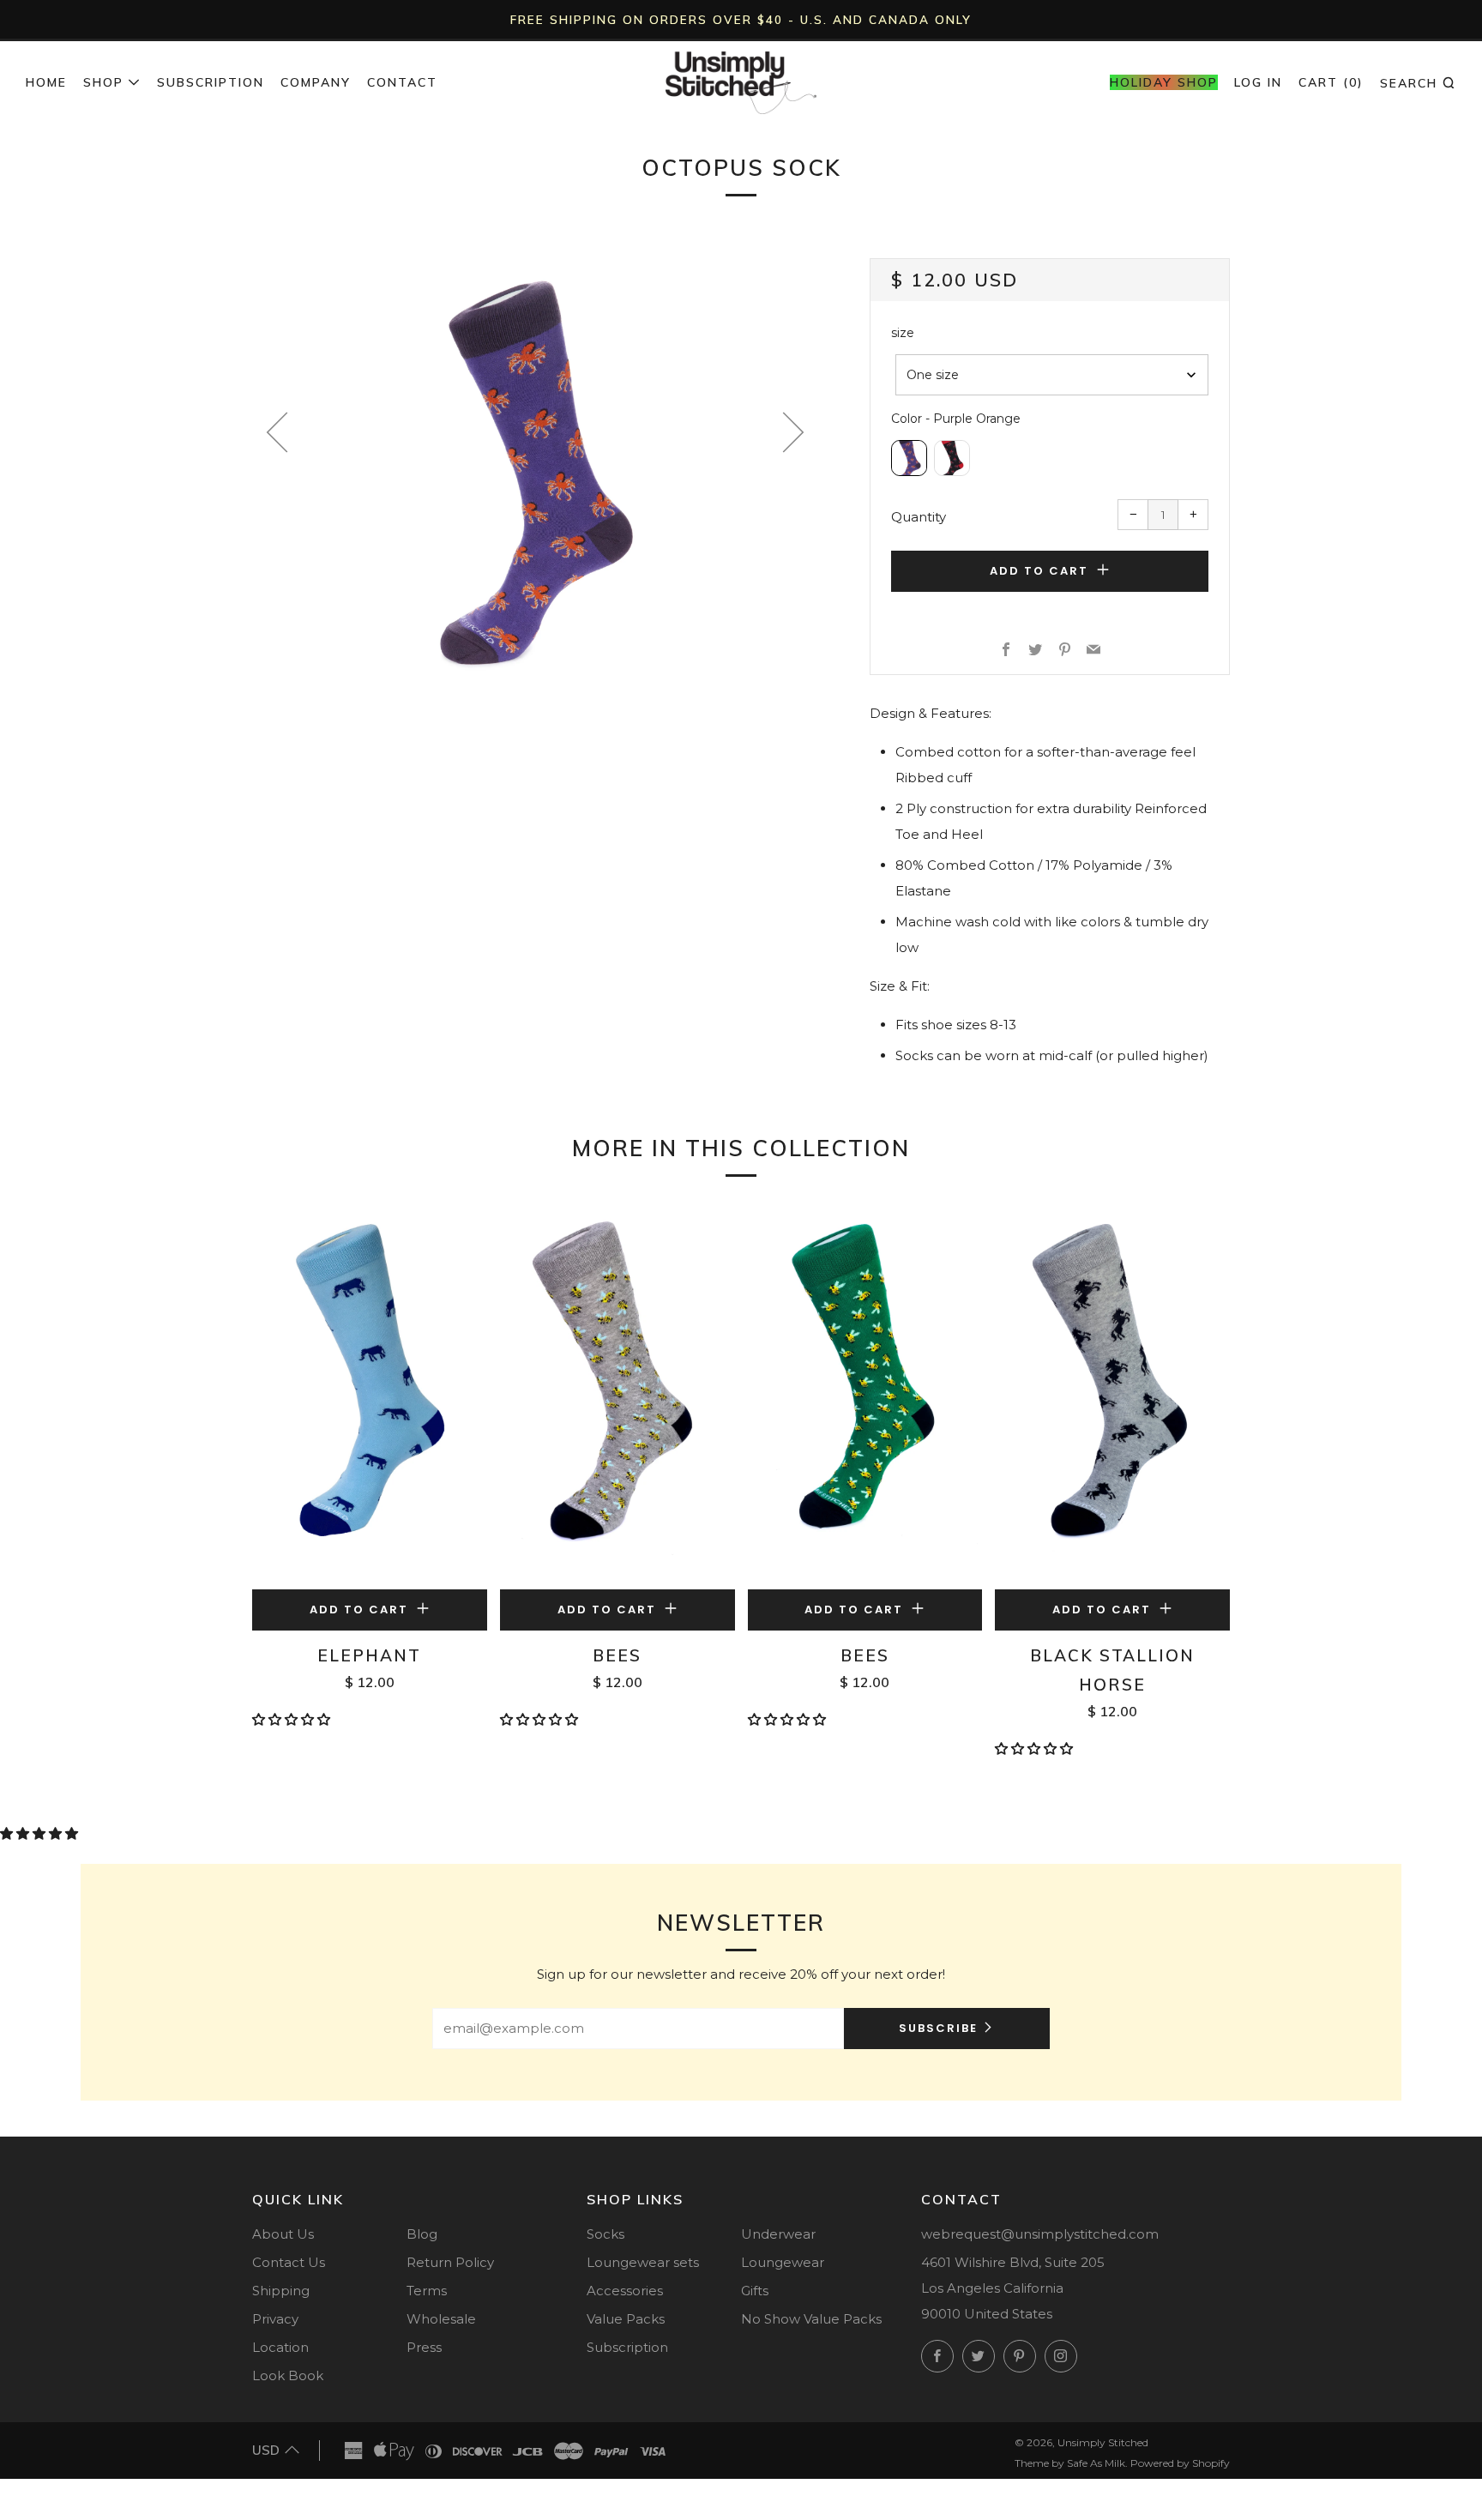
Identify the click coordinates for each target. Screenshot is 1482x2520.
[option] (535, 473)
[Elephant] (370, 1396)
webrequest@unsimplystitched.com (1040, 2234)
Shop (103, 82)
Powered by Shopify (1180, 2463)
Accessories (625, 2291)
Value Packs (626, 2319)
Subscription (211, 82)
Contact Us (289, 2262)
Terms (427, 2291)
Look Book (288, 2375)
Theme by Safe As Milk (1070, 2463)
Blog (422, 2234)
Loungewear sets (643, 2262)
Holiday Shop (1164, 82)
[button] (293, 1719)
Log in (1258, 82)
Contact (402, 82)
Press (424, 2347)
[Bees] (617, 1396)
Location (280, 2347)
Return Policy (450, 2262)
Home (46, 82)
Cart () (1331, 82)
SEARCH (1418, 82)
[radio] (909, 458)
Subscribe (938, 2028)
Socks (605, 2234)
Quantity (919, 517)
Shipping (281, 2291)
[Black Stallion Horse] (1112, 1396)
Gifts (755, 2291)
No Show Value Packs (811, 2319)
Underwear (778, 2234)
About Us (283, 2234)
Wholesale (441, 2319)
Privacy (275, 2319)
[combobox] (1052, 375)
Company (316, 82)
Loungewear (783, 2262)
